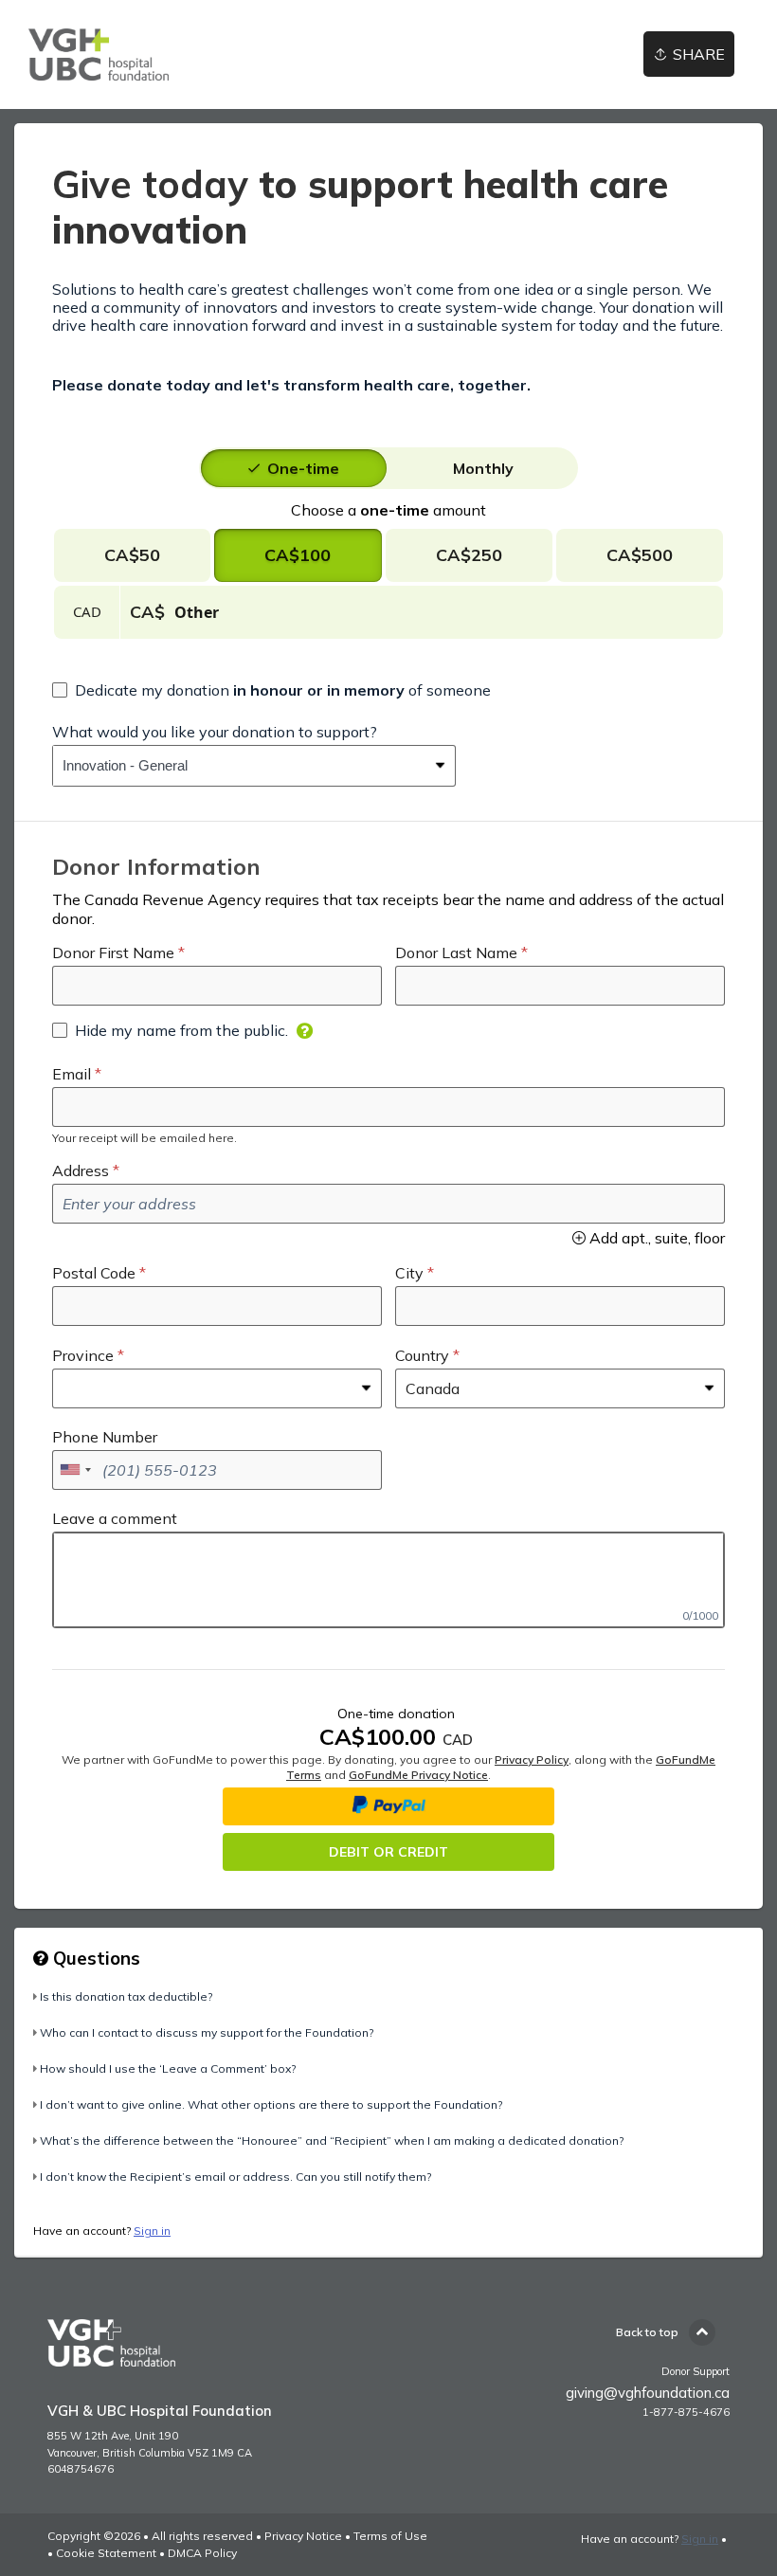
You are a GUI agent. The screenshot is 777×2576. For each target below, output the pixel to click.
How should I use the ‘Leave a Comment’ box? (168, 2068)
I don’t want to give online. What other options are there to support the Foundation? (271, 2104)
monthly (483, 468)
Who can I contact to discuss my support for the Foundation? (207, 2032)
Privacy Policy (532, 1760)
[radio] (303, 468)
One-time (303, 468)
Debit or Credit (388, 1852)
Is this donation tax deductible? (126, 1996)
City (409, 1273)
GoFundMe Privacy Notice (418, 1775)
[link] (99, 54)
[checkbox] (271, 690)
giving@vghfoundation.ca (648, 2393)
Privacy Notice (303, 2536)
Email (72, 1074)
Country (422, 1355)
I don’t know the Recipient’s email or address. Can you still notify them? (235, 2177)
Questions (94, 1958)
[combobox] (240, 766)
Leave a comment (115, 1518)
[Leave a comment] (388, 1580)
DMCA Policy (202, 2553)
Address (81, 1170)
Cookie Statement (106, 2553)
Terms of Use (390, 2536)
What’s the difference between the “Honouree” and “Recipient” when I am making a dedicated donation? (332, 2141)
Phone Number (105, 1437)
